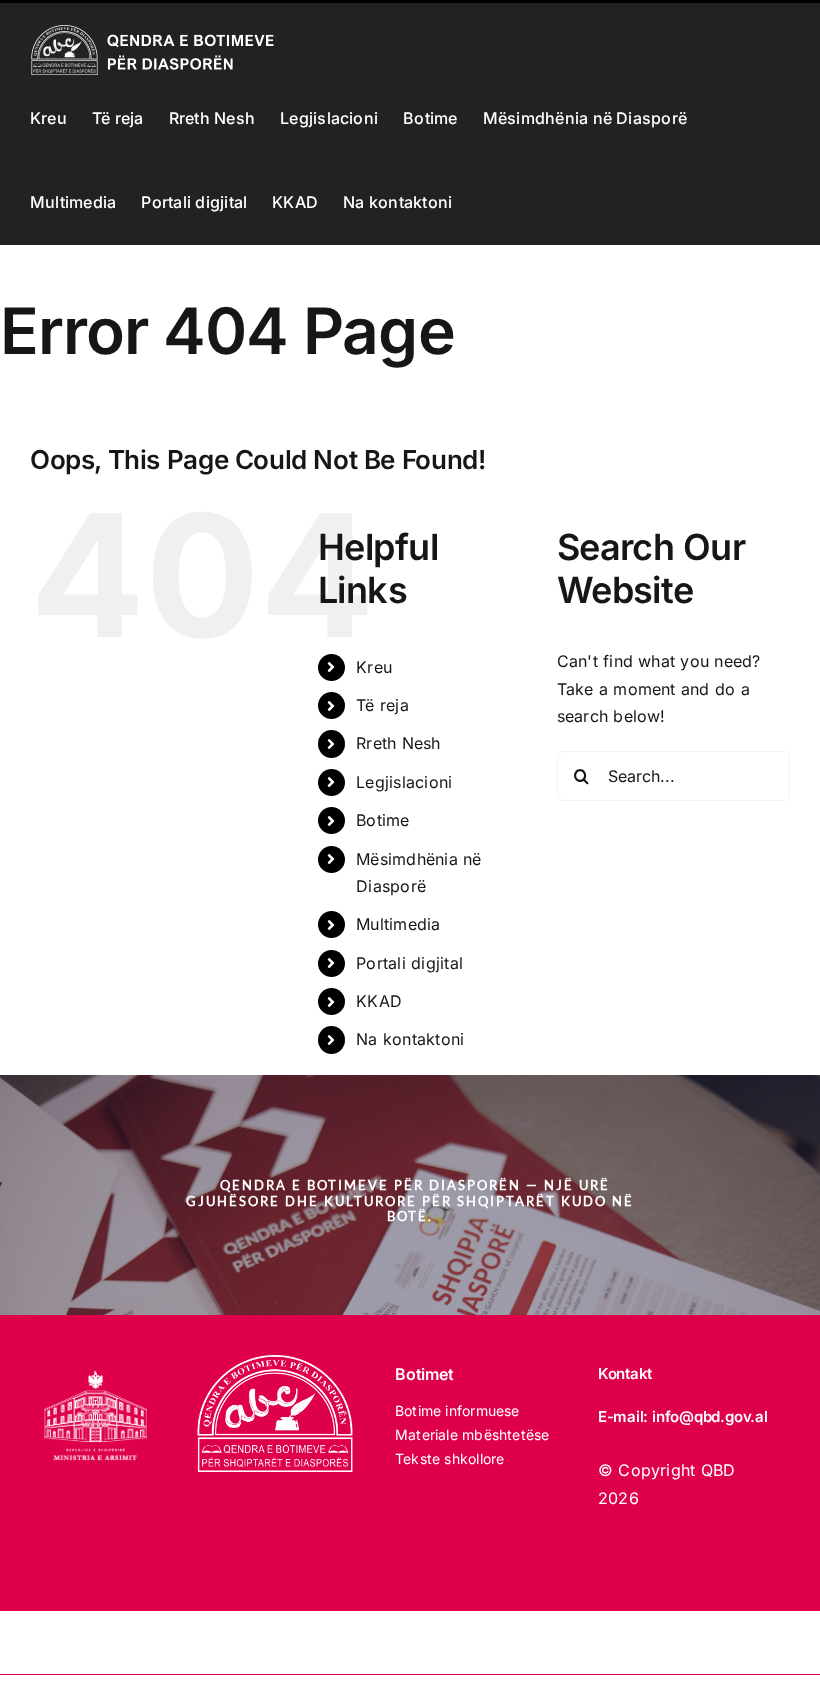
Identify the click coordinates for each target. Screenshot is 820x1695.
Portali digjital (409, 963)
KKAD (379, 1001)
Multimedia (398, 924)
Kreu (374, 667)
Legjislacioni (404, 782)
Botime (382, 820)
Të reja (382, 705)
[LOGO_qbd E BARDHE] (278, 1363)
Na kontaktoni (410, 1039)
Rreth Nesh (398, 743)
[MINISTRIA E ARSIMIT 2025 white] (95, 1363)
